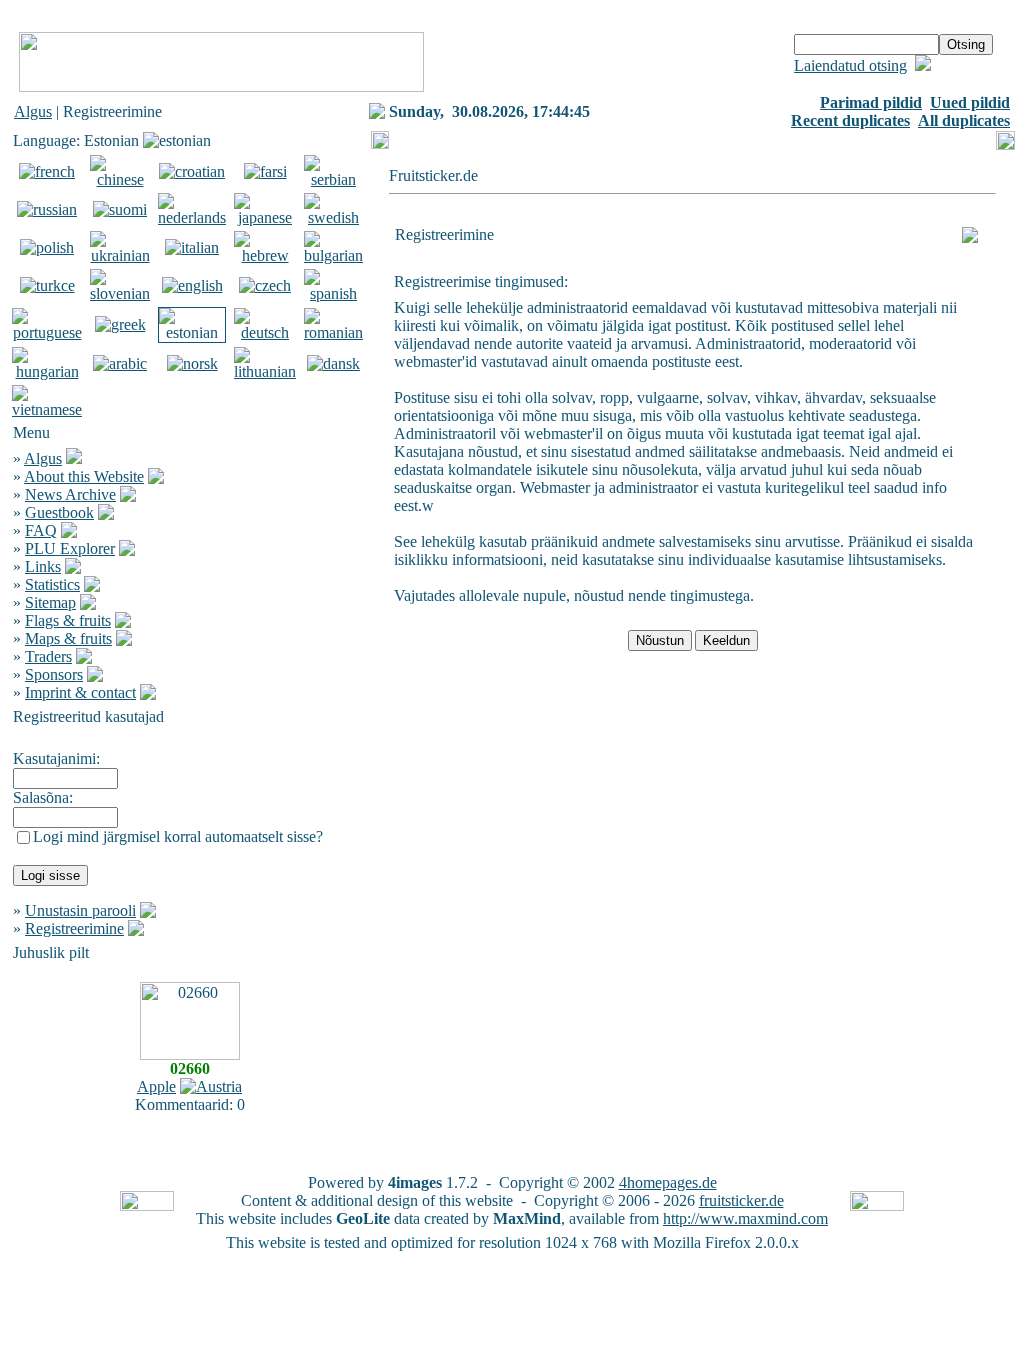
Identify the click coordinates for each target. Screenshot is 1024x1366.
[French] (47, 171)
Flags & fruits (68, 620)
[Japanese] (265, 217)
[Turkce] (47, 285)
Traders (48, 656)
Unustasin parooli (80, 910)
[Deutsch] (265, 332)
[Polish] (47, 247)
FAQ (41, 530)
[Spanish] (333, 293)
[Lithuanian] (265, 371)
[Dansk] (333, 363)
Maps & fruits (68, 638)
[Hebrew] (265, 255)
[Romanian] (333, 332)
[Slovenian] (120, 293)
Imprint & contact (80, 692)
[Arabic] (120, 363)
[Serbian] (333, 179)
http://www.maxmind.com (745, 1218)
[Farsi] (265, 171)
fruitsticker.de (741, 1200)
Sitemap (50, 602)
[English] (192, 285)
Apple (156, 1086)
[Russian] (47, 209)
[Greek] (120, 324)
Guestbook (59, 512)
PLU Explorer (70, 548)
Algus (33, 111)
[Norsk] (192, 363)
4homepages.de (668, 1182)
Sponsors (54, 674)
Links (43, 566)
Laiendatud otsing (850, 65)
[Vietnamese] (47, 409)
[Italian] (192, 247)
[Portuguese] (47, 332)
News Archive (70, 494)
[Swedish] (333, 217)
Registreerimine (74, 928)
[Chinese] (120, 179)
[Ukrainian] (120, 255)
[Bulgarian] (333, 255)
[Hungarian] (47, 371)
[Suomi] (120, 209)
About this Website (84, 476)
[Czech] (265, 285)
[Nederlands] (192, 217)
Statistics (52, 584)
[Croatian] (192, 171)
